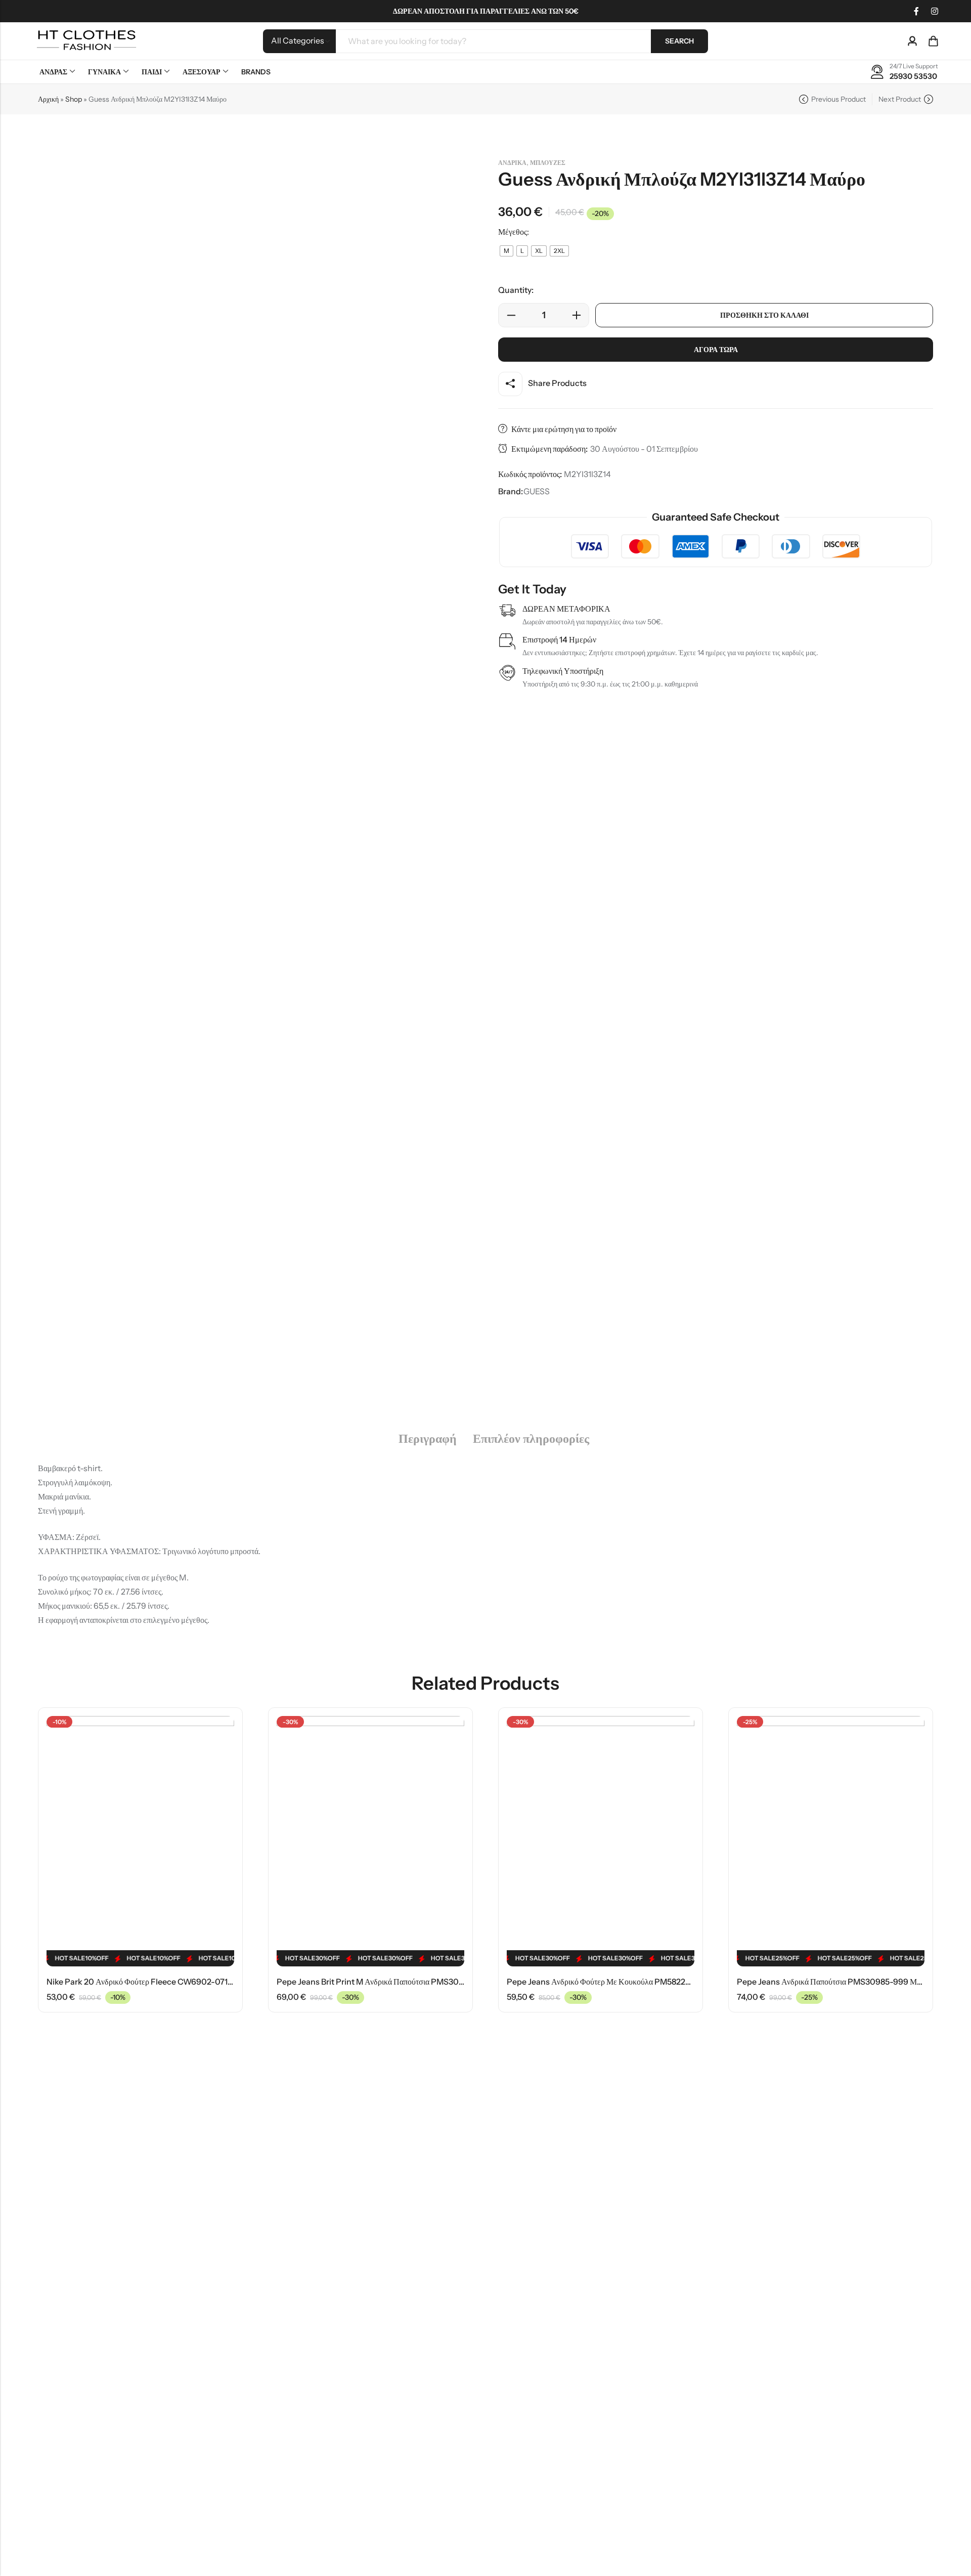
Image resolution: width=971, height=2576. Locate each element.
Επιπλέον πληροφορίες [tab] (531, 1439)
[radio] (506, 251)
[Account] (912, 41)
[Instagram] (935, 11)
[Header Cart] (933, 41)
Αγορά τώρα (716, 350)
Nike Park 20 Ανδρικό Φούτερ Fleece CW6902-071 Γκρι (145, 1982)
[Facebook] (916, 11)
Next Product (900, 99)
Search (679, 41)
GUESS (537, 491)
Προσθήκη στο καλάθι (764, 315)
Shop (74, 99)
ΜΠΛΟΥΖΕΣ (548, 163)
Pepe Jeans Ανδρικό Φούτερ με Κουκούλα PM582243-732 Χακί (618, 1982)
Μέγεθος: (514, 232)
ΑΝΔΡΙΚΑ (512, 163)
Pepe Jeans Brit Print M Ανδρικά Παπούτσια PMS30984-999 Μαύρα (396, 1982)
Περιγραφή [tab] (428, 1439)
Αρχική (48, 99)
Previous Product (838, 99)
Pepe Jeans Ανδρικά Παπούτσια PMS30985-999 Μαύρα (835, 1982)
